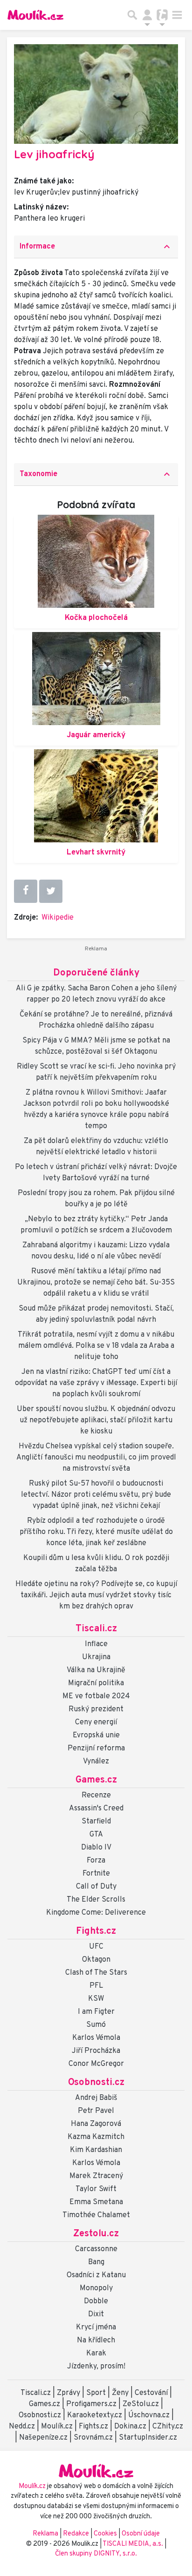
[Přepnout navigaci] (147, 15)
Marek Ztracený (96, 2176)
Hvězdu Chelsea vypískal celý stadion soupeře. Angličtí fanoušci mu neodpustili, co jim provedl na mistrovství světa (96, 1458)
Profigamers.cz (91, 2404)
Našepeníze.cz (43, 2438)
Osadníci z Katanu (96, 2275)
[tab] (96, 247)
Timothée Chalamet (96, 2215)
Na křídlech (96, 2341)
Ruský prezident (96, 1709)
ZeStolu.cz (141, 2404)
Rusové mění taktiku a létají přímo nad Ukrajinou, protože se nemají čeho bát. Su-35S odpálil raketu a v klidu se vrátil (96, 1283)
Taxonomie (96, 474)
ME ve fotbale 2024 (96, 1696)
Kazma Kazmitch (96, 2137)
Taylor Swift (96, 2189)
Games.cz (96, 1780)
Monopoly (96, 2288)
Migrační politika (96, 1683)
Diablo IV (96, 1848)
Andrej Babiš (96, 2098)
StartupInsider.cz (148, 2438)
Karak (96, 2354)
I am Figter (96, 2012)
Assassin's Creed (96, 1809)
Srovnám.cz (93, 2438)
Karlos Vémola (96, 2038)
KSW (96, 1999)
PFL (96, 1986)
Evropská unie (96, 1735)
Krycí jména (96, 2327)
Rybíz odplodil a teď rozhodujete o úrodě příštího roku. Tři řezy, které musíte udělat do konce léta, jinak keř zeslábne (96, 1532)
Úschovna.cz (149, 2415)
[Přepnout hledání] (132, 15)
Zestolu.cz (96, 2234)
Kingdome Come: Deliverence (96, 1913)
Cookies (105, 2534)
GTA (96, 1835)
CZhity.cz (168, 2427)
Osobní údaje (141, 2534)
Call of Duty (96, 1887)
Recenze (96, 1796)
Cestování (151, 2393)
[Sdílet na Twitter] (51, 891)
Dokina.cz (130, 2427)
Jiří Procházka (96, 2051)
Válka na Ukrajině (96, 1670)
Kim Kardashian (96, 2150)
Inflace (96, 1644)
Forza (96, 1861)
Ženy (120, 2393)
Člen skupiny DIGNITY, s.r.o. (96, 2554)
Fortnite (96, 1874)
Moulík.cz (57, 2427)
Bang (96, 2262)
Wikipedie (58, 918)
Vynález (96, 1762)
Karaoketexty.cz (95, 2415)
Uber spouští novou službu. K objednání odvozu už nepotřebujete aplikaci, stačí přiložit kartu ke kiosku (96, 1420)
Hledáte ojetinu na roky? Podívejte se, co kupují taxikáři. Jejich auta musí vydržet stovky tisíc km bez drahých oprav (96, 1595)
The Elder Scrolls (96, 1900)
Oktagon (96, 1960)
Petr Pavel (96, 2111)
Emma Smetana (96, 2202)
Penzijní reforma (96, 1749)
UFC (96, 1947)
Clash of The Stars (96, 1973)
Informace (96, 247)
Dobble (96, 2301)
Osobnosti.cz (96, 2083)
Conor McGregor (96, 2064)
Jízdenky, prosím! (96, 2367)
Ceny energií (96, 1722)
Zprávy (69, 2393)
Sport (96, 2393)
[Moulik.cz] (35, 15)
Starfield (96, 1822)
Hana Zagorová (96, 2124)
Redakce (76, 2534)
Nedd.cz (22, 2427)
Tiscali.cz (96, 1629)
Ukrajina (96, 1657)
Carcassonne (96, 2249)
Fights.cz (96, 1931)
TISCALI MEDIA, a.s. (134, 2544)
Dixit (96, 2314)
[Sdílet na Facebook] (26, 891)
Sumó (96, 2025)
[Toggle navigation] (177, 15)
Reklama (45, 2534)
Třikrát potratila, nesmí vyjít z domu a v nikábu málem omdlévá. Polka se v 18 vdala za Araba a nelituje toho (96, 1346)
